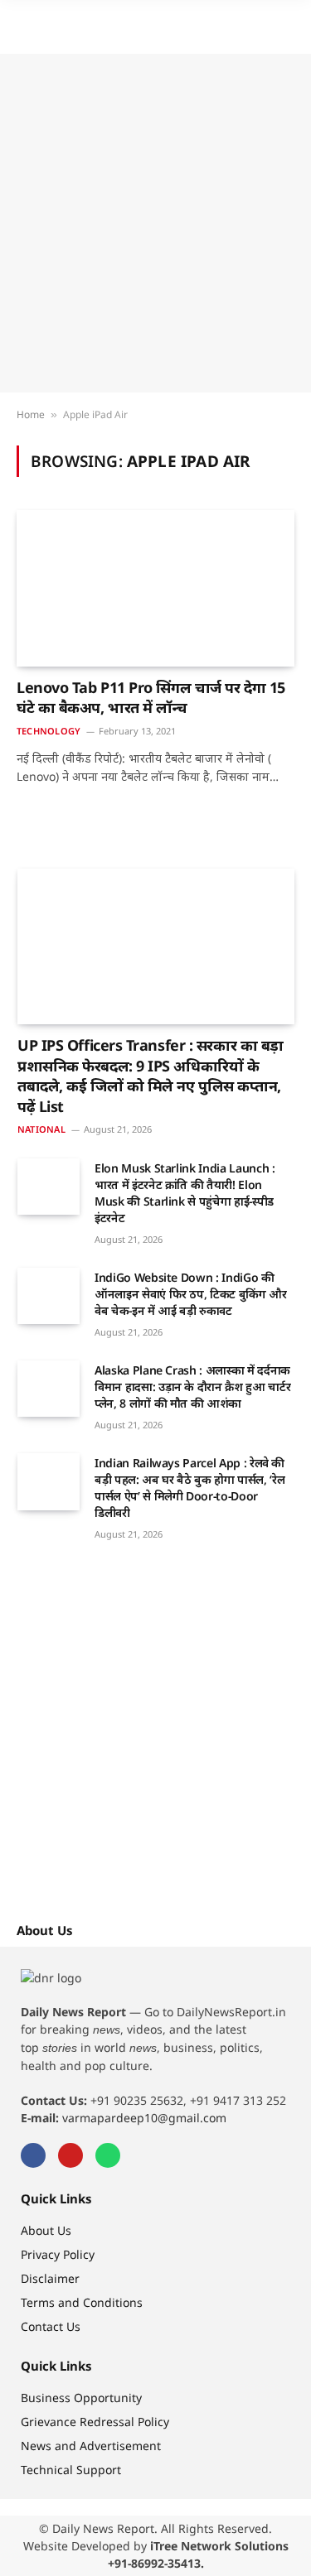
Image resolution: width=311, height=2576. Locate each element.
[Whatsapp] (108, 2155)
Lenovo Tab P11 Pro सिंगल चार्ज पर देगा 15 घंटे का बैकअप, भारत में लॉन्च (151, 697)
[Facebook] (33, 2155)
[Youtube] (70, 2155)
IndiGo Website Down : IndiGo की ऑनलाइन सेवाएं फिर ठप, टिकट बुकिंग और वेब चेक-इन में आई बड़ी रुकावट (191, 1294)
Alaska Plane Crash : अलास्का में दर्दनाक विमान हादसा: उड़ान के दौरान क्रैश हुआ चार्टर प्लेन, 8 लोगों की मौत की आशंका (192, 1387)
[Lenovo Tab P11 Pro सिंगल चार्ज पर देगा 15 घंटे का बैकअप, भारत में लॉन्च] (155, 588)
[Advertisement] (155, 223)
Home (31, 414)
